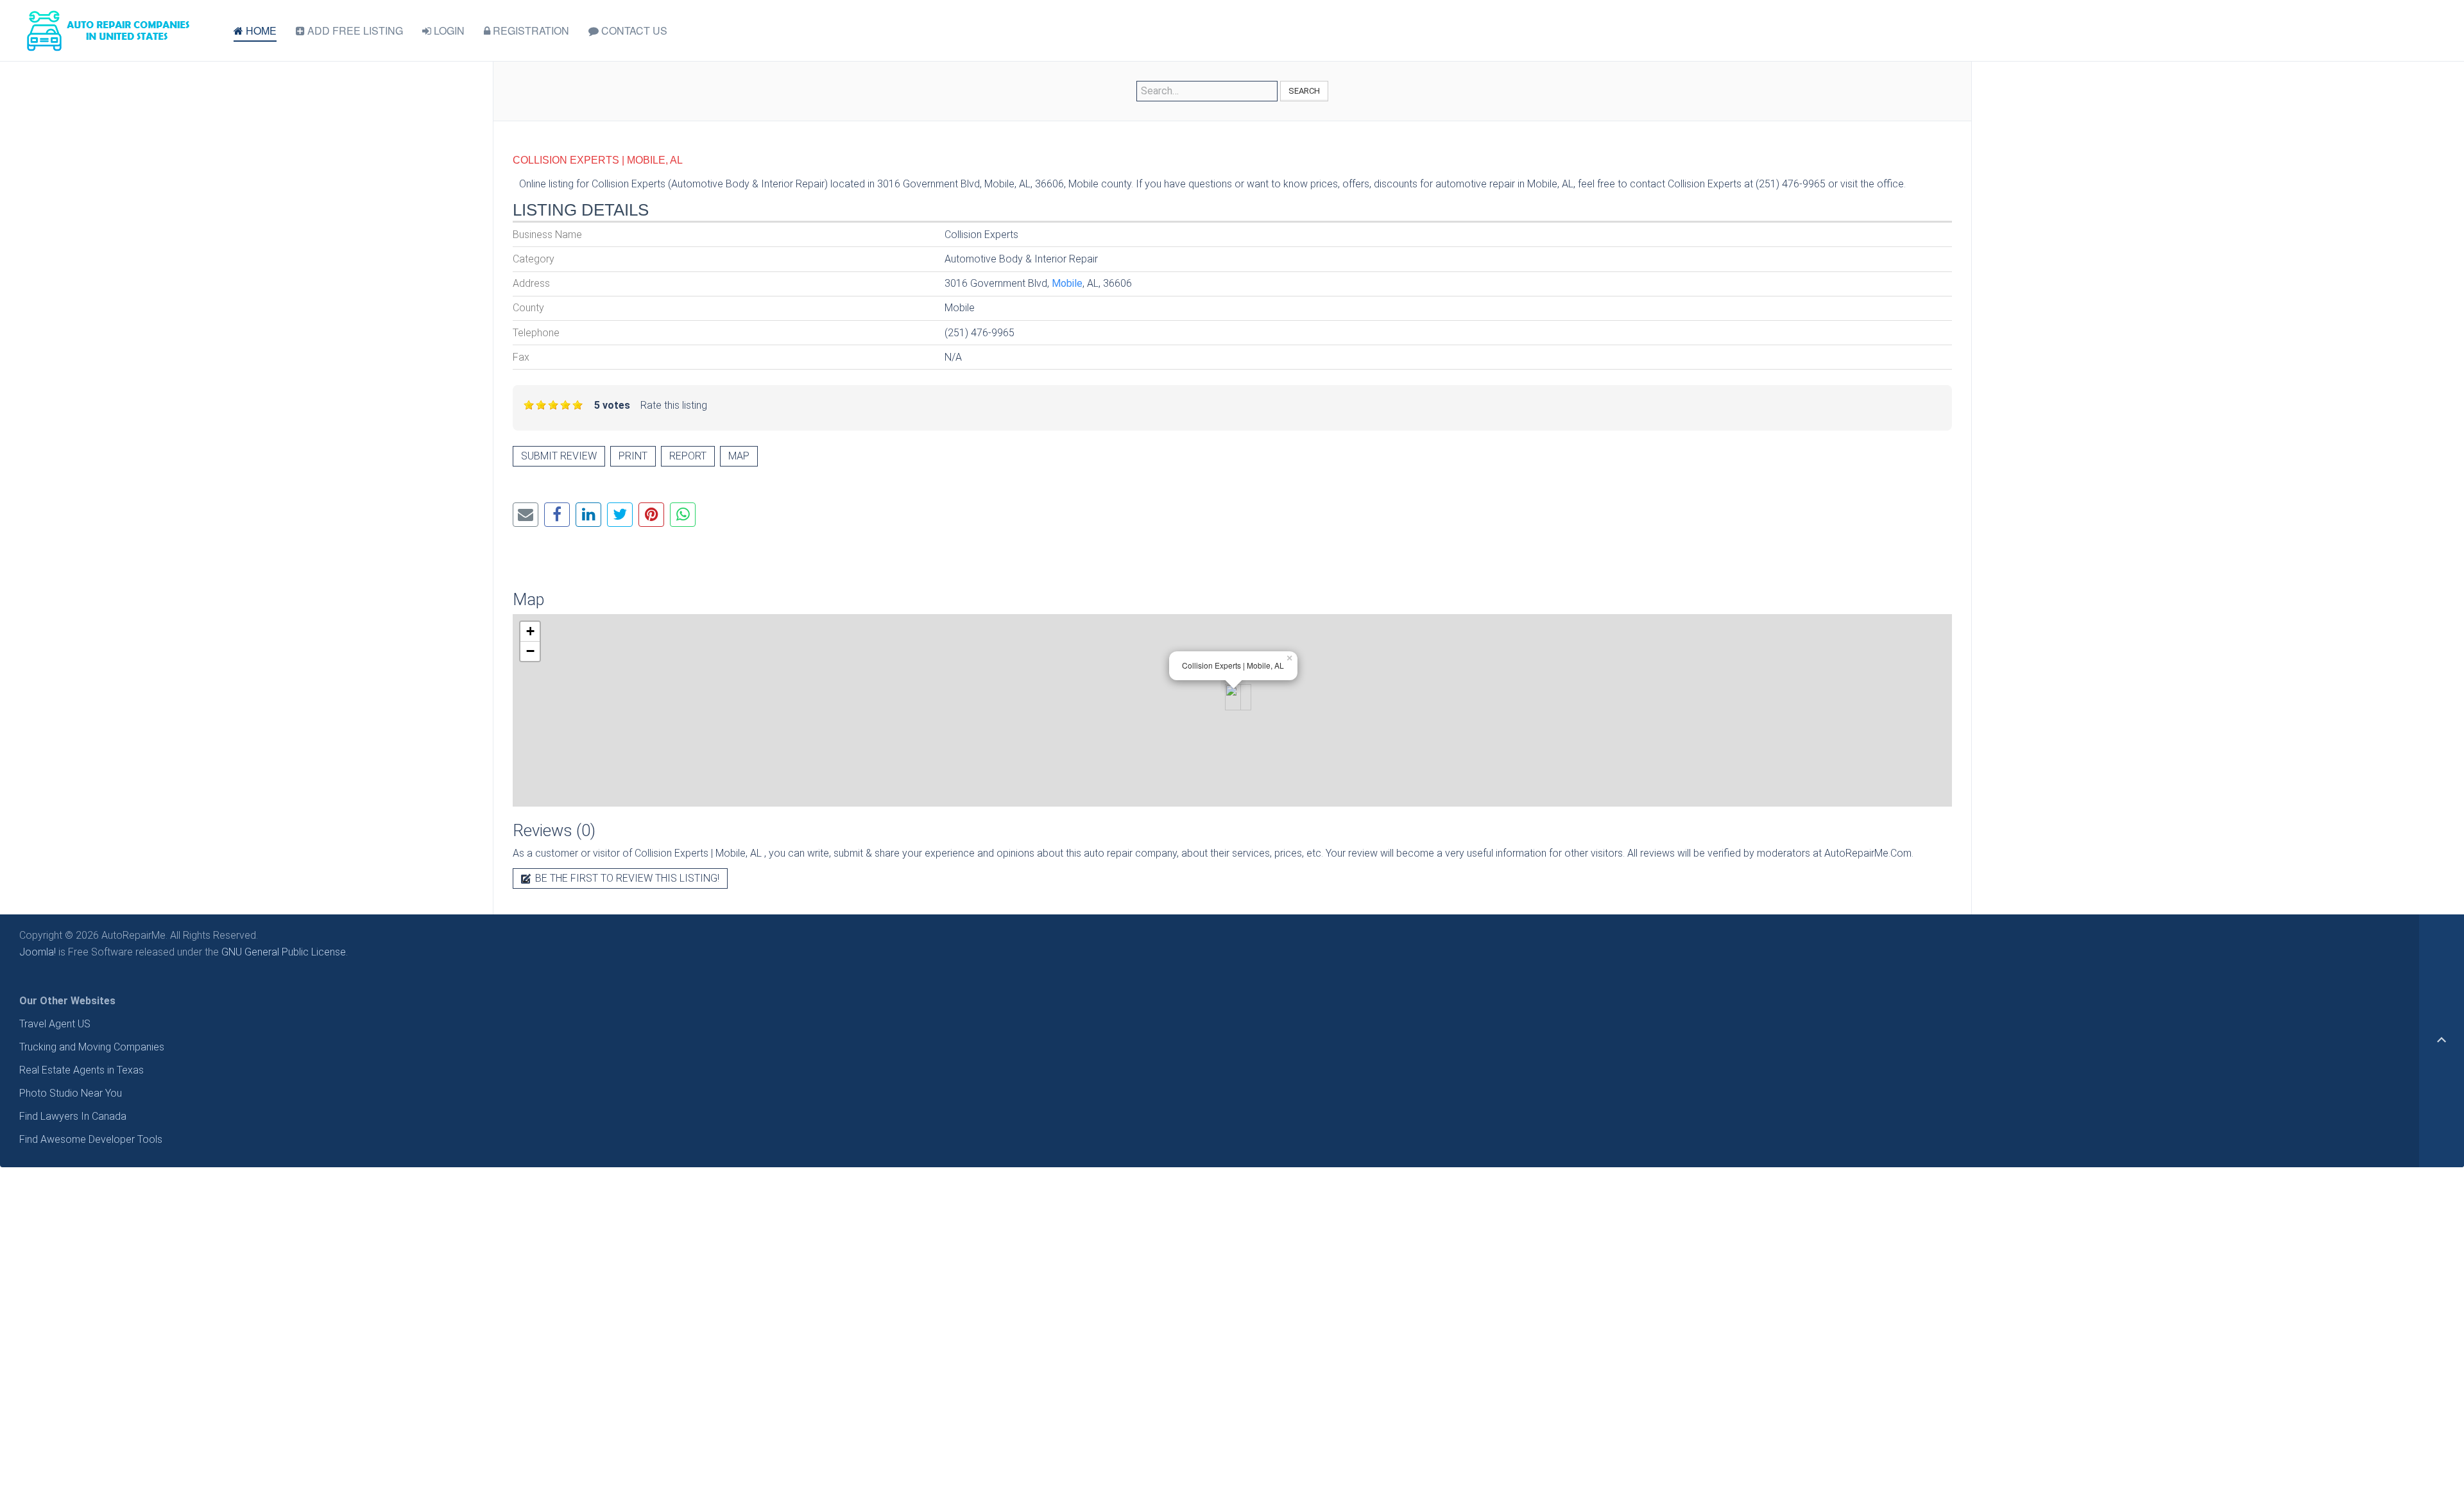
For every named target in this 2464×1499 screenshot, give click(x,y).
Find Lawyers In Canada (73, 1116)
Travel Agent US (55, 1024)
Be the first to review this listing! (626, 878)
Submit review (559, 456)
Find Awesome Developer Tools (91, 1139)
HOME (260, 30)
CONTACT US (633, 30)
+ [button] (530, 631)
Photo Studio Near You (71, 1093)
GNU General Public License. (285, 952)
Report (688, 456)
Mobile (1067, 283)
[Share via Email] (526, 515)
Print (633, 456)
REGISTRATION (530, 30)
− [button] (530, 651)
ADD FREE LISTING (354, 30)
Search (1304, 91)
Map (739, 456)
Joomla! (38, 952)
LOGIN (448, 30)
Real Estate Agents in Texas (81, 1070)
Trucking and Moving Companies (92, 1047)
